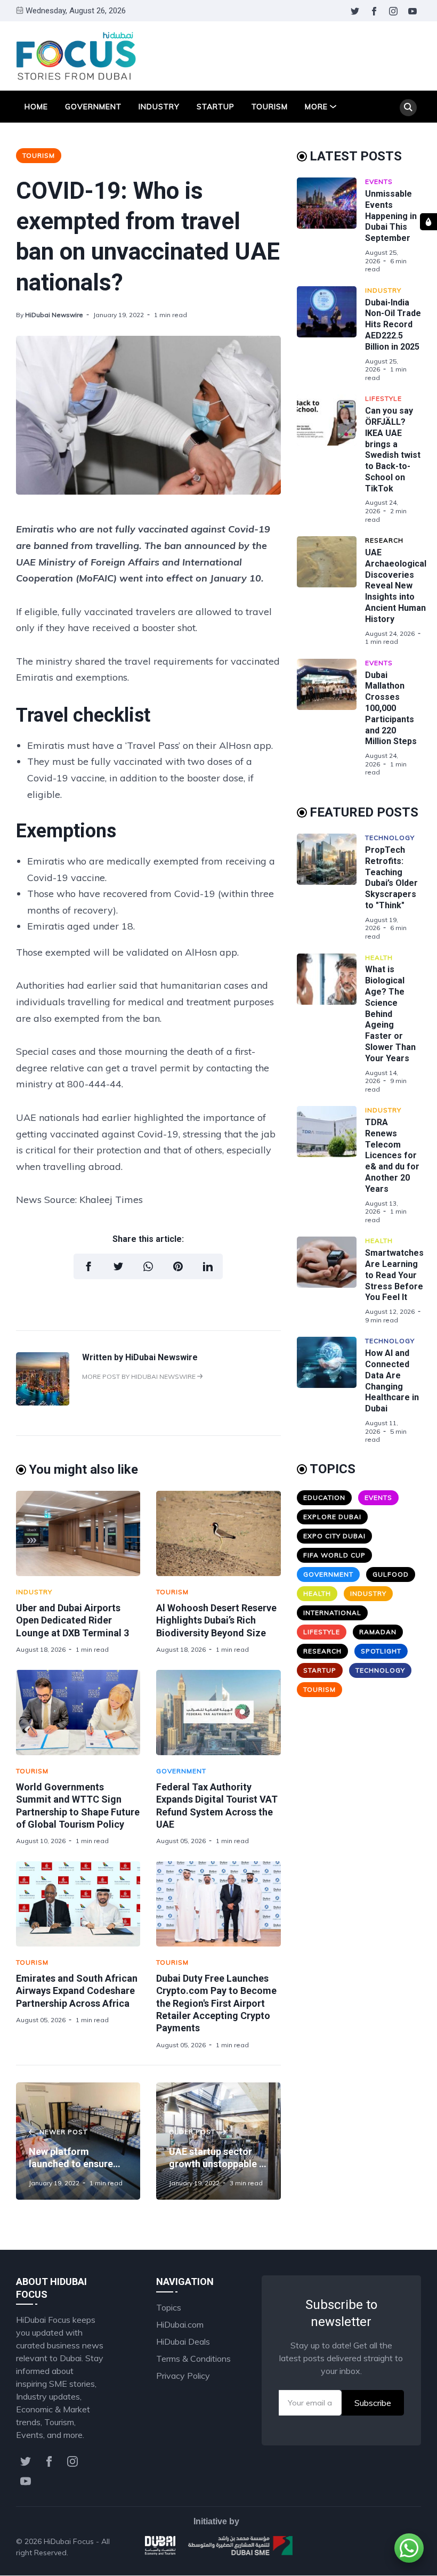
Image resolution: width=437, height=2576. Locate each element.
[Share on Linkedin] (208, 1266)
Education (324, 1497)
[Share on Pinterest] (178, 1266)
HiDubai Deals (183, 2341)
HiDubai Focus (69, 2541)
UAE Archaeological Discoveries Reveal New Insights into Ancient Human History (396, 586)
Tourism (270, 107)
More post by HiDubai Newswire (140, 1376)
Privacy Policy (183, 2376)
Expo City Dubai (334, 1536)
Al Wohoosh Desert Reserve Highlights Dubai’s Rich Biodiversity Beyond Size (216, 1620)
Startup (216, 107)
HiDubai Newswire (54, 315)
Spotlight (381, 1651)
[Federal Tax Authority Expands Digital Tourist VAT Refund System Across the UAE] (218, 1713)
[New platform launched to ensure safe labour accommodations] (78, 2141)
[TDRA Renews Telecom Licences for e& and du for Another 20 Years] (331, 1165)
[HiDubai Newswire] (43, 1402)
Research (384, 540)
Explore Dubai (332, 1517)
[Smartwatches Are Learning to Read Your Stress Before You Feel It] (331, 1280)
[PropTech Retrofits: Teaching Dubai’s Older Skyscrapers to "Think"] (331, 887)
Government (93, 107)
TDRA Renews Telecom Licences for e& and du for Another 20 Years (392, 1156)
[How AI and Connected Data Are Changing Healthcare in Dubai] (331, 1390)
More (316, 107)
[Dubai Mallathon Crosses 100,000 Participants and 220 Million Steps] (331, 718)
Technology (390, 838)
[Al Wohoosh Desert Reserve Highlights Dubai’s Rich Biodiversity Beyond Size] (218, 1533)
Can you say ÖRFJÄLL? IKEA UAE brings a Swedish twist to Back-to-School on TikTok (393, 450)
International (332, 1613)
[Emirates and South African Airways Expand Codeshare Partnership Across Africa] (78, 1904)
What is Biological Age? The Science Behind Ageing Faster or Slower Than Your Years (390, 1014)
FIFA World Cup (334, 1555)
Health (379, 958)
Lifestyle (383, 398)
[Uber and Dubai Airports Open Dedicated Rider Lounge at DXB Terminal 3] (78, 1533)
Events (379, 181)
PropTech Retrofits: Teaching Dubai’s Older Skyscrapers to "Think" (391, 878)
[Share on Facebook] (88, 1266)
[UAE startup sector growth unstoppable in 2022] (218, 2141)
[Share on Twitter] (118, 1266)
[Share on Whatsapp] (148, 1266)
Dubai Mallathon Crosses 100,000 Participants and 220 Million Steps (391, 708)
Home (36, 107)
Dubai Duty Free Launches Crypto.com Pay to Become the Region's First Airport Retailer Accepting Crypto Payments (216, 2003)
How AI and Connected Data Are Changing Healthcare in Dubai (392, 1381)
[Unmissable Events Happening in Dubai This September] (331, 225)
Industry (159, 107)
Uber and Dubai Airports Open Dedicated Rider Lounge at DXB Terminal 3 (72, 1620)
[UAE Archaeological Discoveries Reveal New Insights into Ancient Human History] (331, 591)
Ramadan (378, 1632)
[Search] (408, 108)
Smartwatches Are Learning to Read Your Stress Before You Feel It (394, 1275)
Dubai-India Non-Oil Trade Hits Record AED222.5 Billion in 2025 (393, 325)
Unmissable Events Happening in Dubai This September (391, 216)
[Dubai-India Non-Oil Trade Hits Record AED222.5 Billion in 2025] (331, 334)
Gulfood (391, 1574)
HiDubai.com (180, 2324)
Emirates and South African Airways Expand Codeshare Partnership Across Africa (77, 1991)
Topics (169, 2307)
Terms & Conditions (193, 2359)
